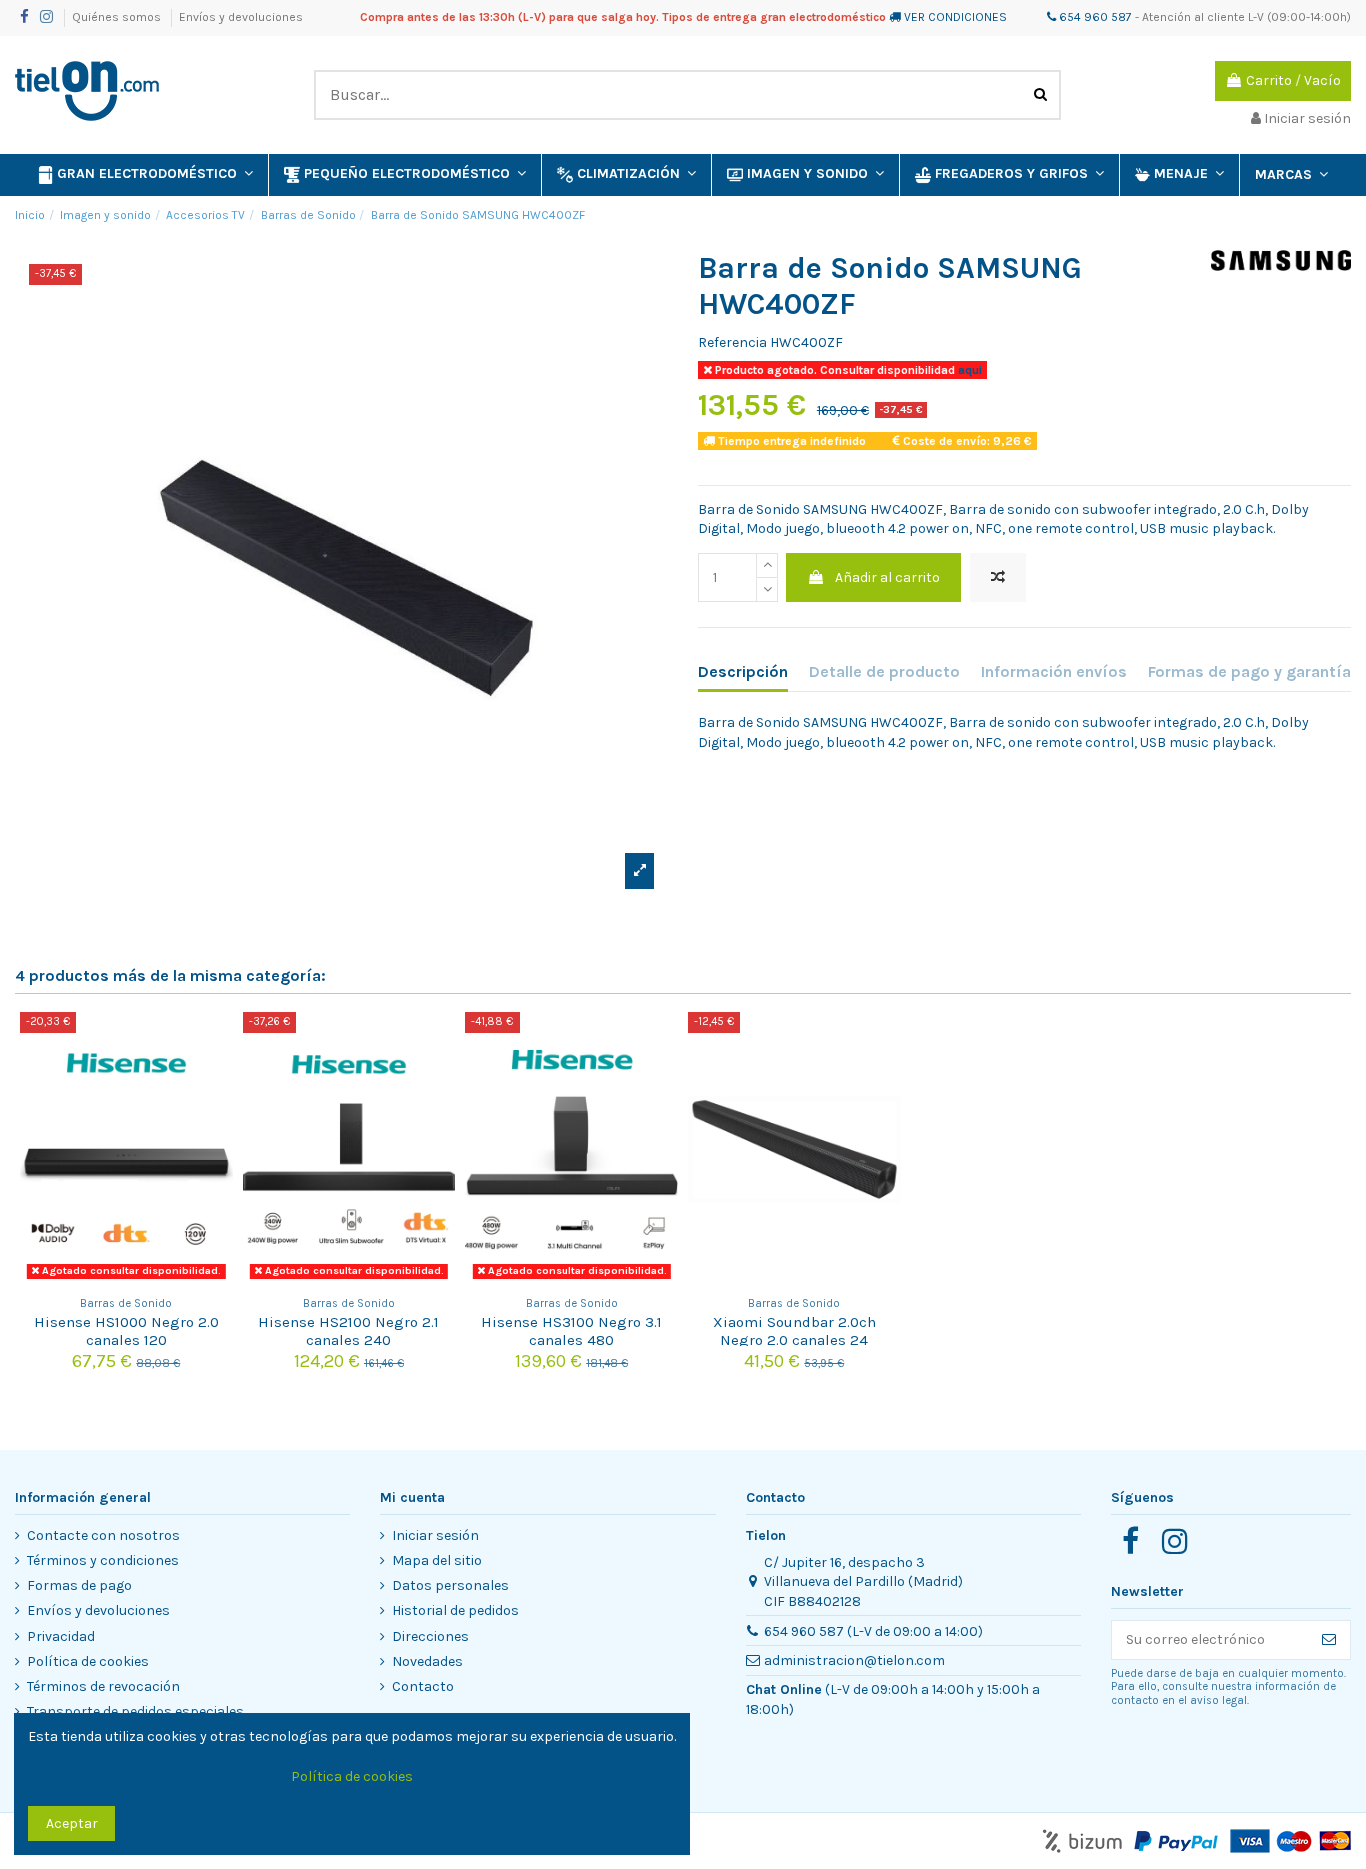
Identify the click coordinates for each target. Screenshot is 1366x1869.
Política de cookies (88, 1661)
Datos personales (450, 1585)
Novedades (427, 1661)
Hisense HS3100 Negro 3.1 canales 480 (571, 1331)
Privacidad (61, 1636)
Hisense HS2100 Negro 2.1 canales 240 (348, 1331)
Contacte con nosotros (103, 1535)
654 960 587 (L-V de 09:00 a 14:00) (873, 1631)
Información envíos (1054, 671)
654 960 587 (1094, 17)
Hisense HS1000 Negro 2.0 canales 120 (126, 1331)
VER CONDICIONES (955, 17)
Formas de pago (79, 1585)
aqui (968, 370)
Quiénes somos (118, 17)
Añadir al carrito (887, 577)
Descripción (743, 671)
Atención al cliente (1193, 17)
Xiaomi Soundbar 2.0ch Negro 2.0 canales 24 (794, 1331)
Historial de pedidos (455, 1610)
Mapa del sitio (437, 1560)
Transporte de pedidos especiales (135, 1711)
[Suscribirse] (1329, 1640)
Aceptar (72, 1823)
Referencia (732, 342)
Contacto (423, 1686)
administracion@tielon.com (854, 1660)
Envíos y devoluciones (241, 17)
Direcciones (430, 1636)
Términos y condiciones (103, 1560)
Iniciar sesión (435, 1535)
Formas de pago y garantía (1249, 671)
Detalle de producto (884, 671)
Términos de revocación (103, 1686)
